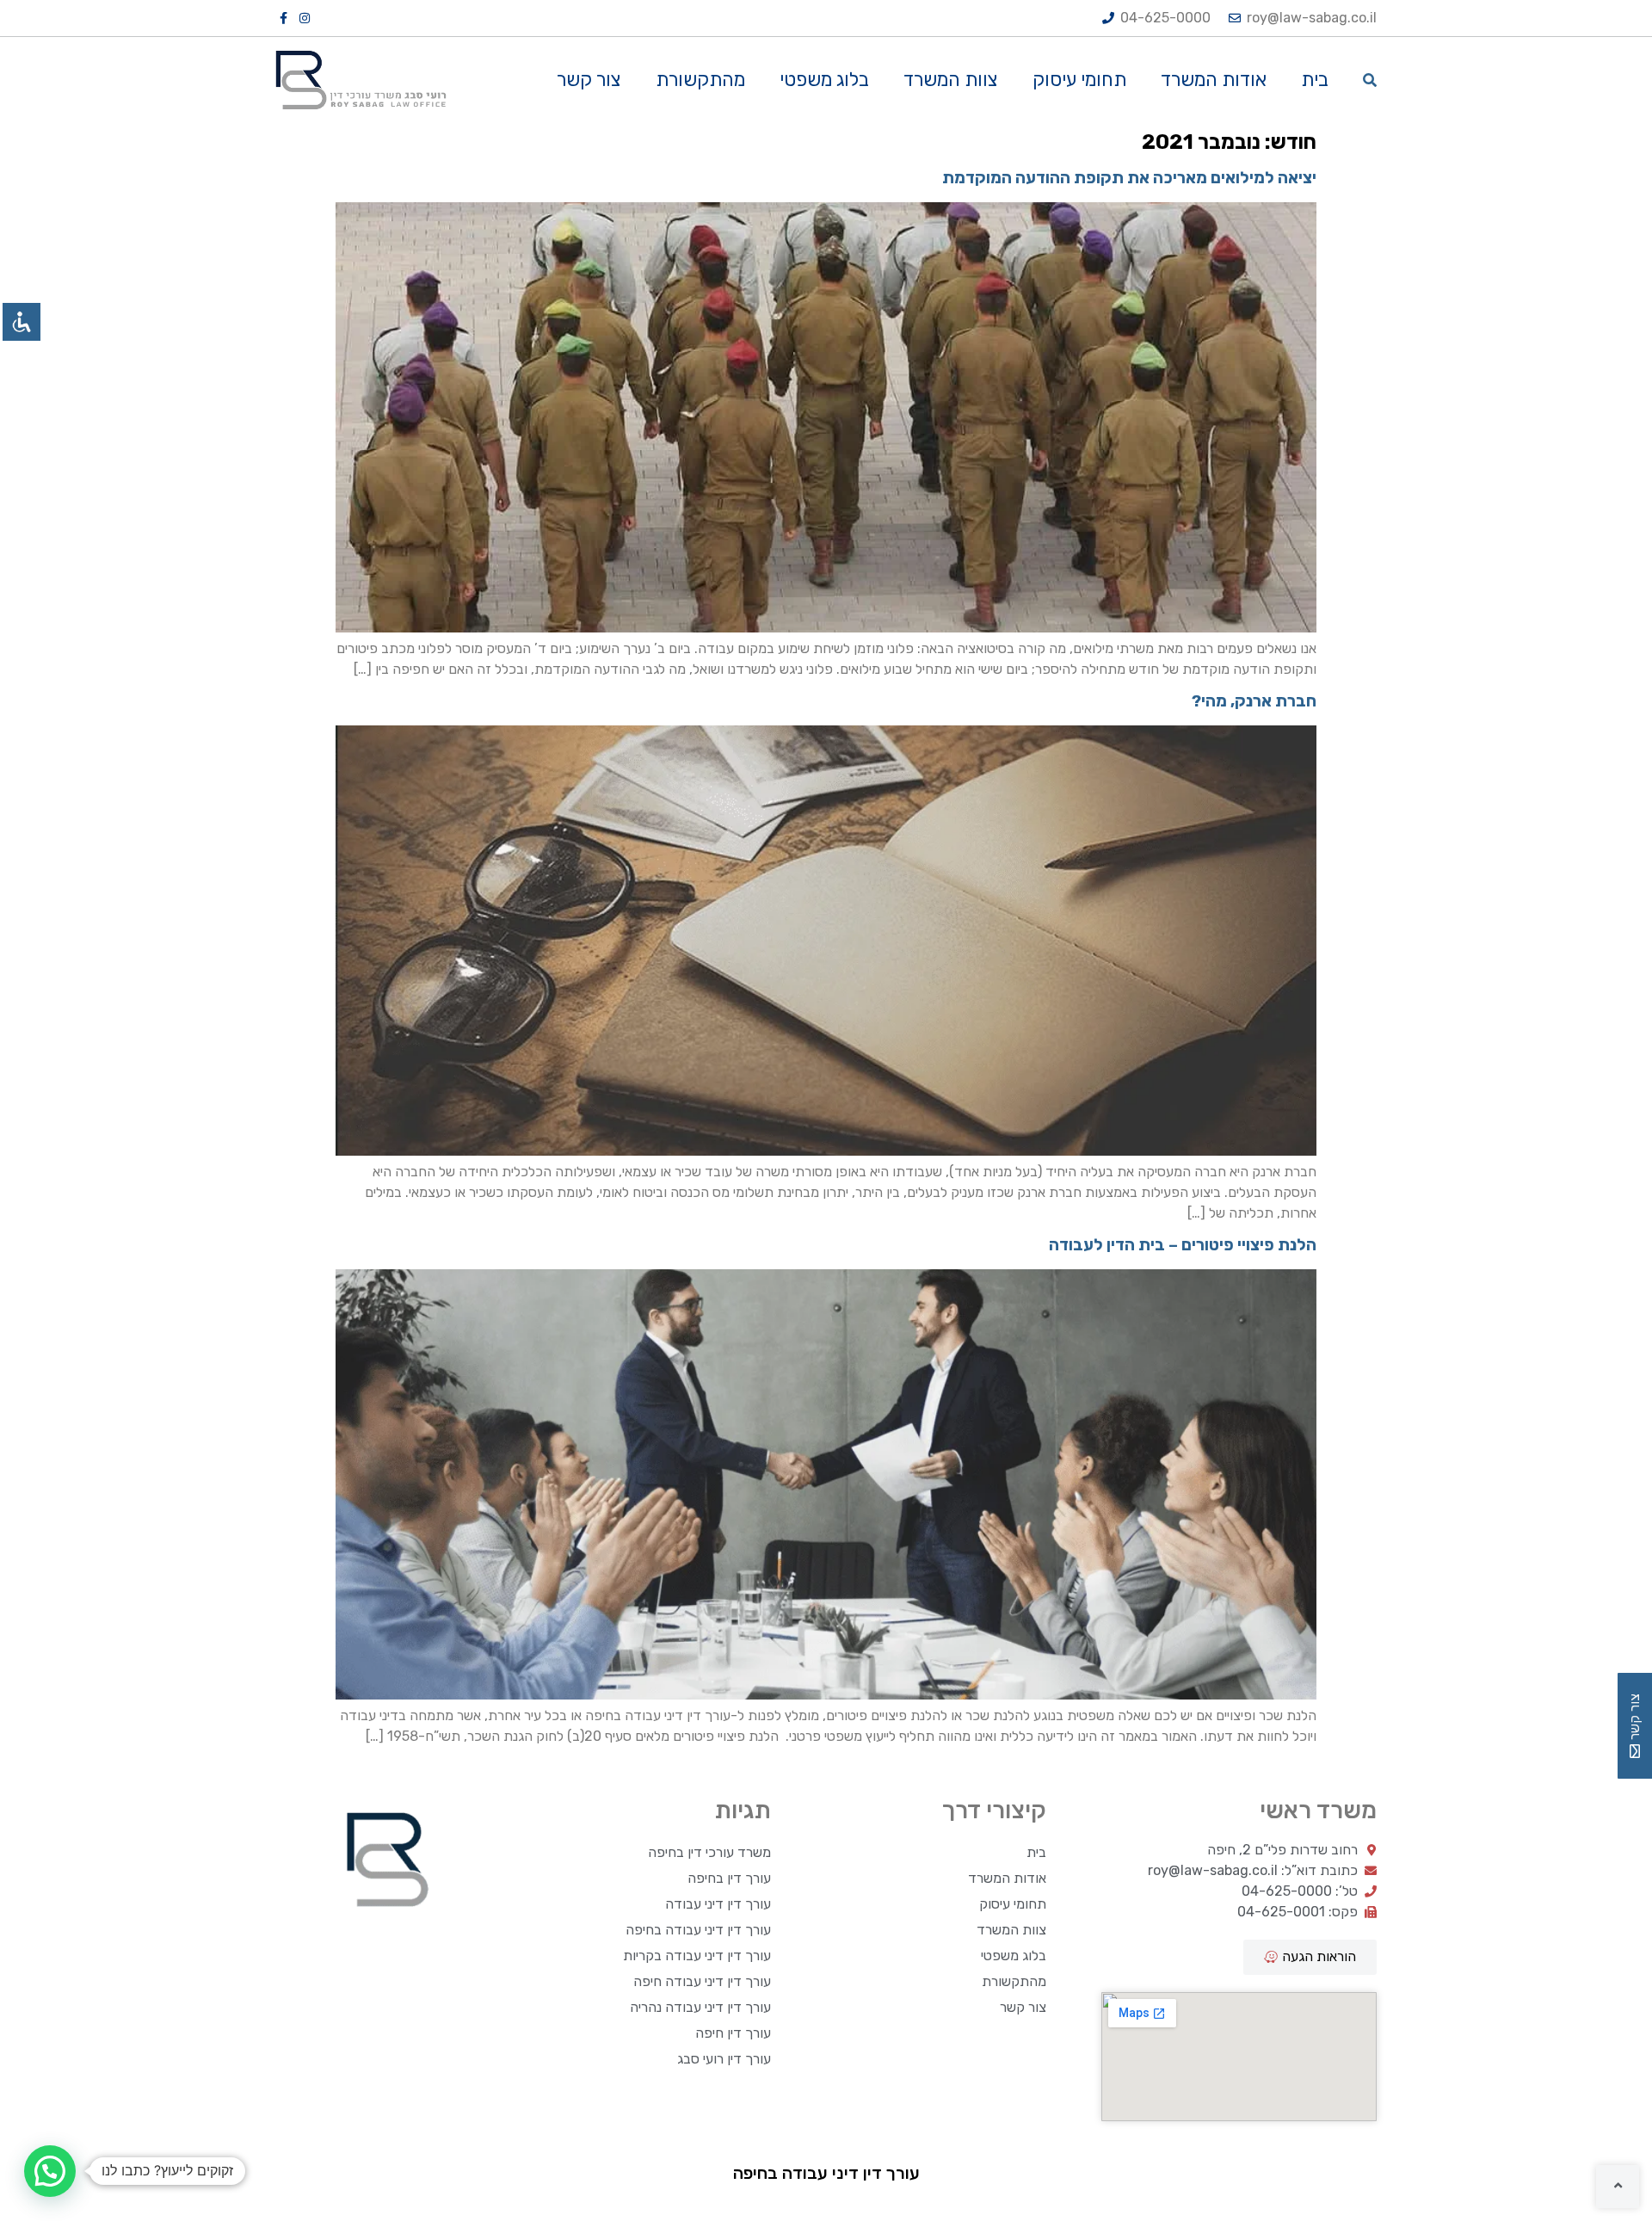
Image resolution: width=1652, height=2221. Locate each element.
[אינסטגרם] (305, 18)
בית (1315, 80)
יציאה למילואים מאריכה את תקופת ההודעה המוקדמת (1129, 178)
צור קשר (589, 80)
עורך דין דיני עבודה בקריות (697, 1956)
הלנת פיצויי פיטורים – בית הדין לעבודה (1183, 1245)
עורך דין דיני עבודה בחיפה (698, 1930)
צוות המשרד (951, 80)
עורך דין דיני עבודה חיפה (702, 1981)
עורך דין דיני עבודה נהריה (700, 2007)
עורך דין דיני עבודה (718, 1904)
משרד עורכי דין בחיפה (709, 1852)
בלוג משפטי (824, 80)
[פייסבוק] (285, 18)
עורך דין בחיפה (729, 1878)
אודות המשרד (1214, 80)
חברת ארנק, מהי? (1254, 701)
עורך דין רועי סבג (724, 2059)
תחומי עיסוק (1079, 80)
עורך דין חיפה (733, 2033)
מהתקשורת (700, 80)
